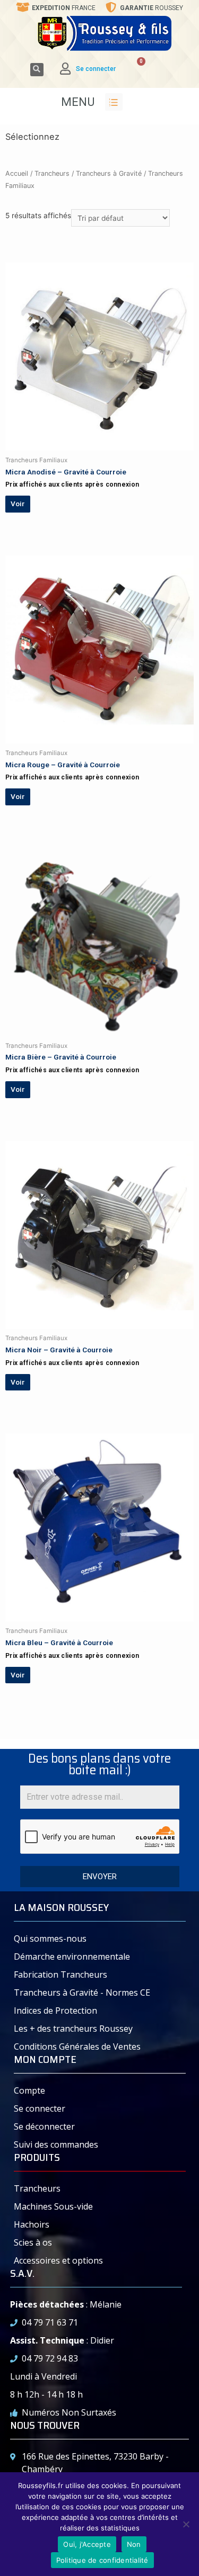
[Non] (186, 2524)
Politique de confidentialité (102, 2560)
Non (134, 2544)
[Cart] (134, 69)
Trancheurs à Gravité (109, 173)
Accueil (17, 173)
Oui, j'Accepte (87, 2544)
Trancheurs (52, 173)
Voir (18, 504)
